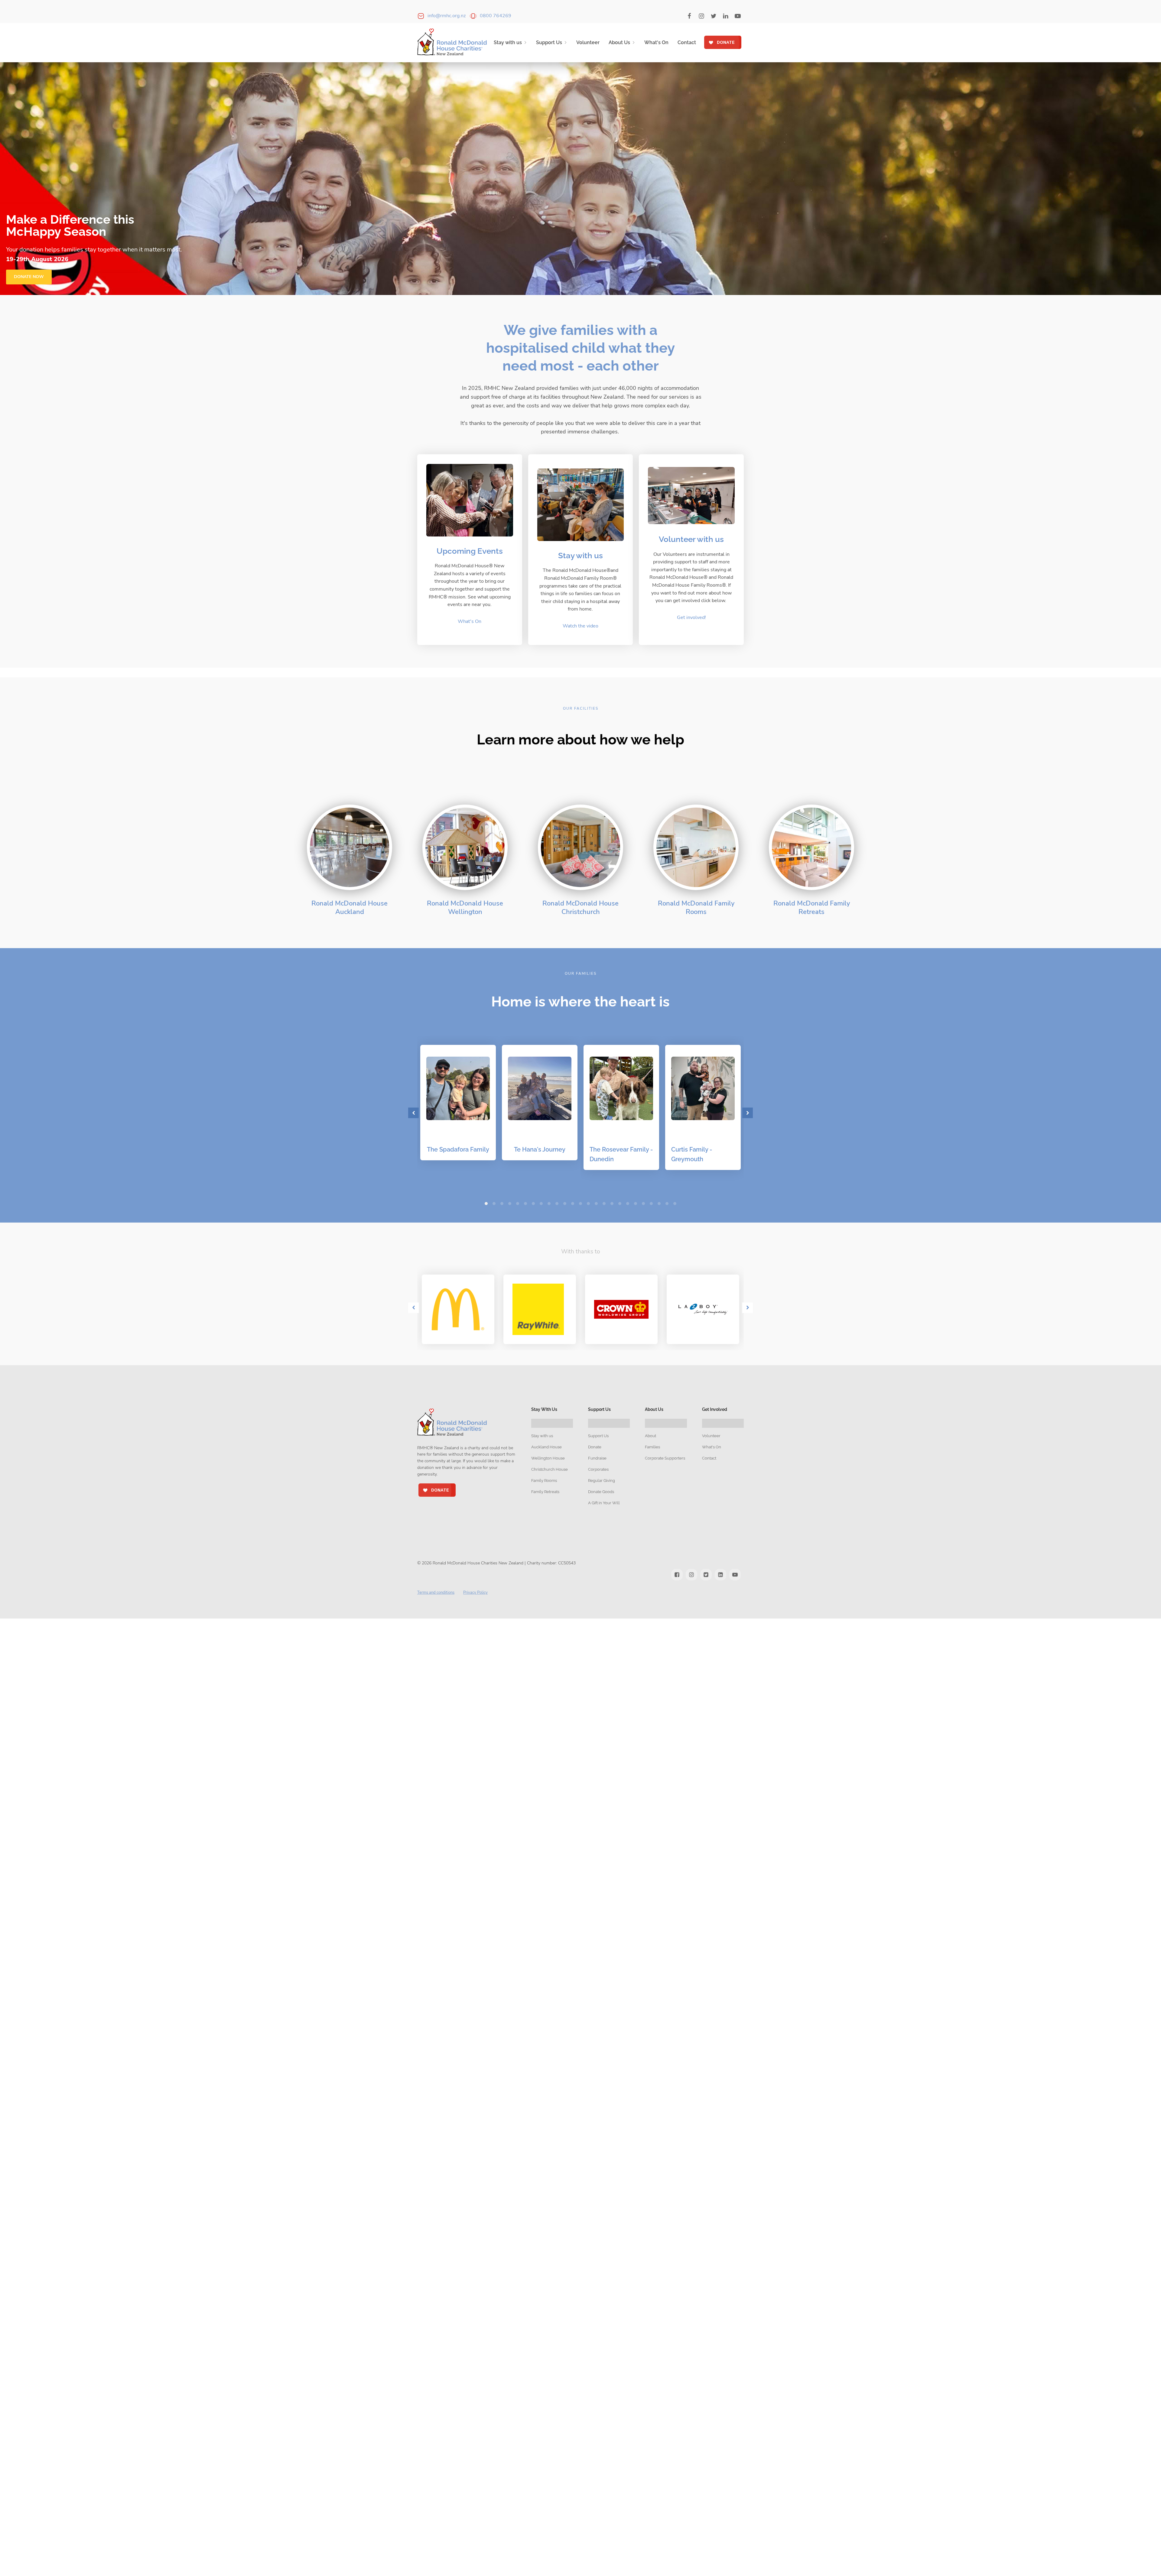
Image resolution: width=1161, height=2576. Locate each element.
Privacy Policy (475, 1593)
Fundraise (597, 1458)
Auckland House (546, 1447)
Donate (595, 1447)
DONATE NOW (29, 277)
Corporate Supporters (665, 1458)
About (650, 1436)
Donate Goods (601, 1492)
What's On (656, 42)
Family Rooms (544, 1481)
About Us (619, 42)
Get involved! (691, 617)
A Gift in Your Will (604, 1503)
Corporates (598, 1469)
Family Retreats (545, 1492)
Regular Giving (602, 1481)
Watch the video (580, 626)
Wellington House (548, 1458)
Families (652, 1447)
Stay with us (508, 42)
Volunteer (588, 42)
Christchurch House (550, 1469)
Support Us (549, 42)
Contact (687, 42)
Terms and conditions (436, 1593)
